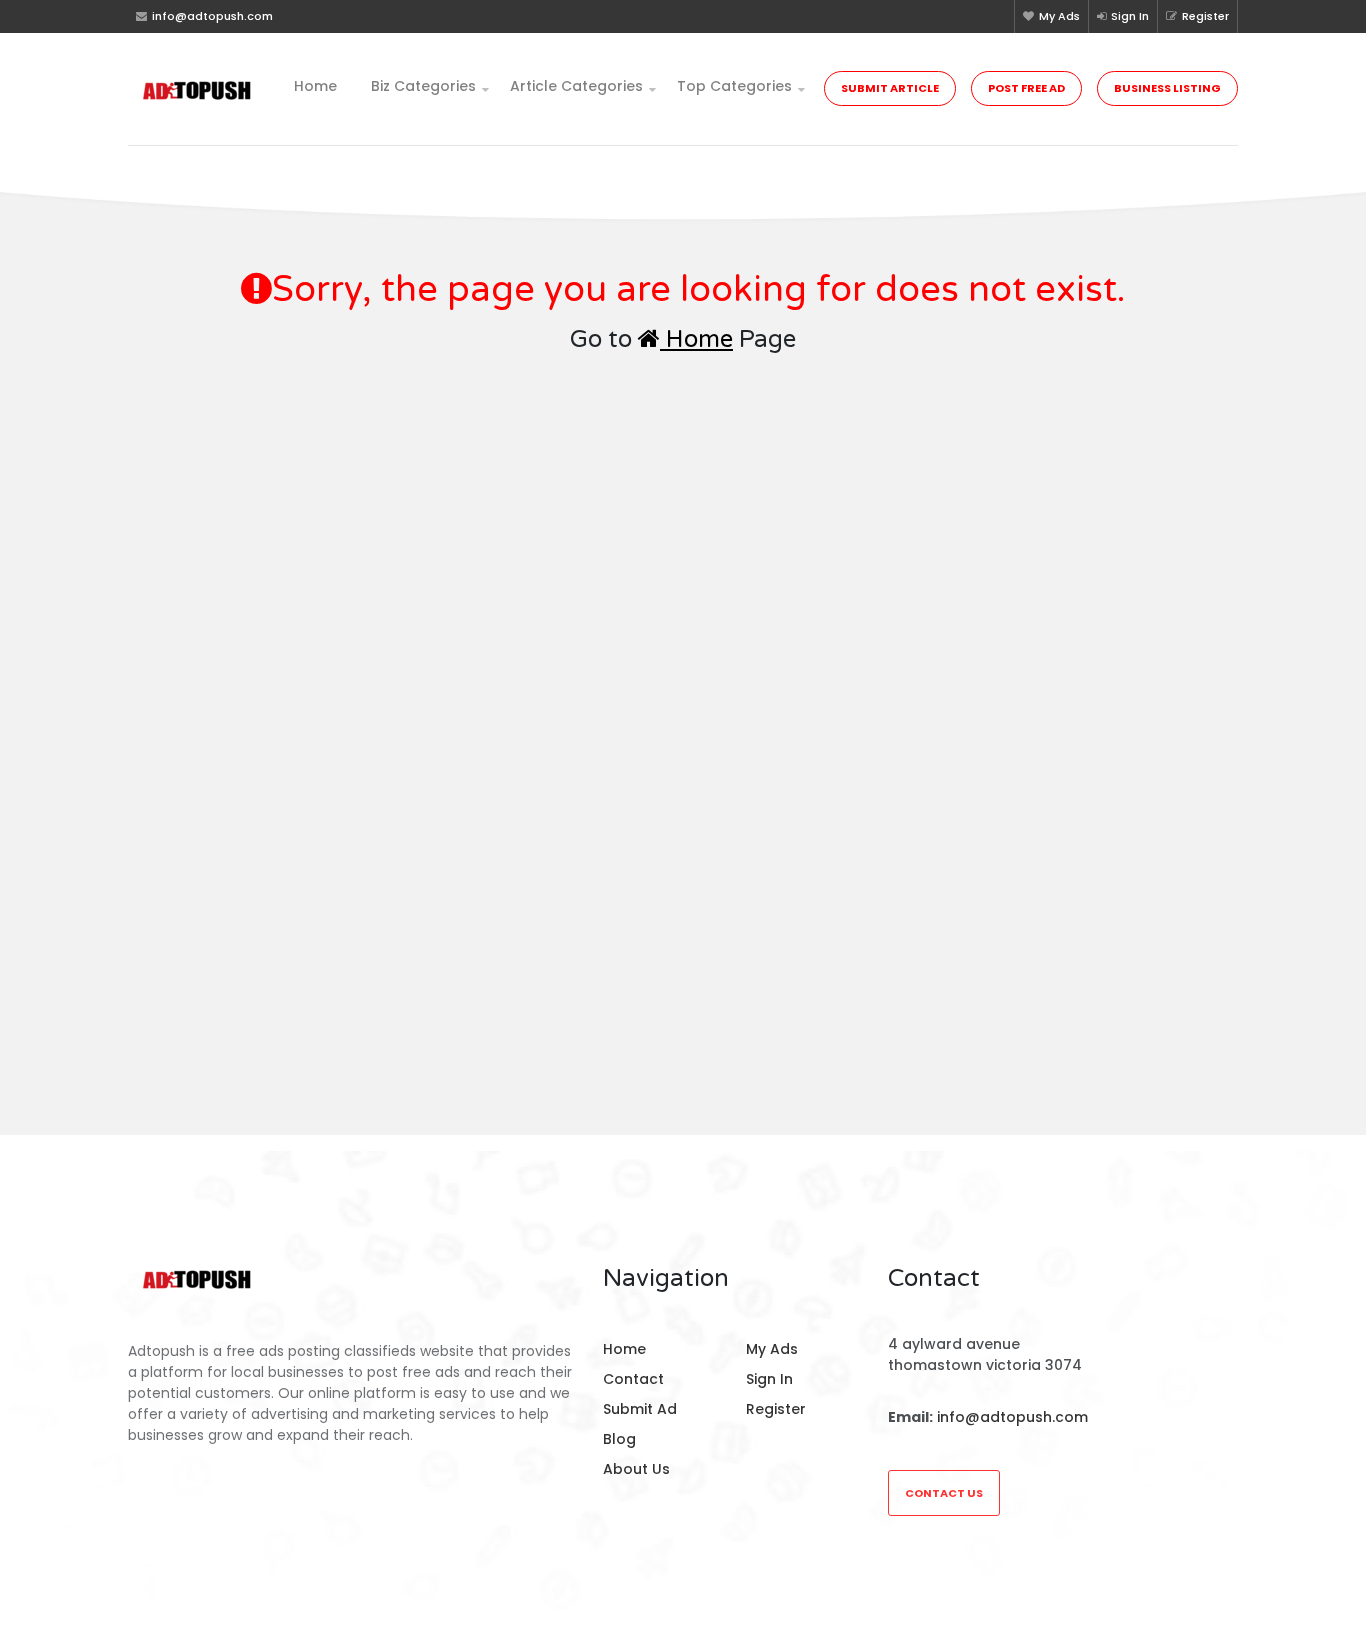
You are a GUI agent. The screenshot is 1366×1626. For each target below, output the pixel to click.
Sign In (1130, 16)
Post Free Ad (1026, 88)
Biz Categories (423, 86)
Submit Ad (640, 1409)
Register (1205, 16)
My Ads (1059, 16)
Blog (619, 1439)
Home (315, 86)
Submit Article (890, 88)
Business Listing (1167, 88)
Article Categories (576, 86)
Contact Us (944, 1493)
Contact (633, 1379)
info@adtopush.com (1012, 1417)
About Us (636, 1469)
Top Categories (734, 86)
